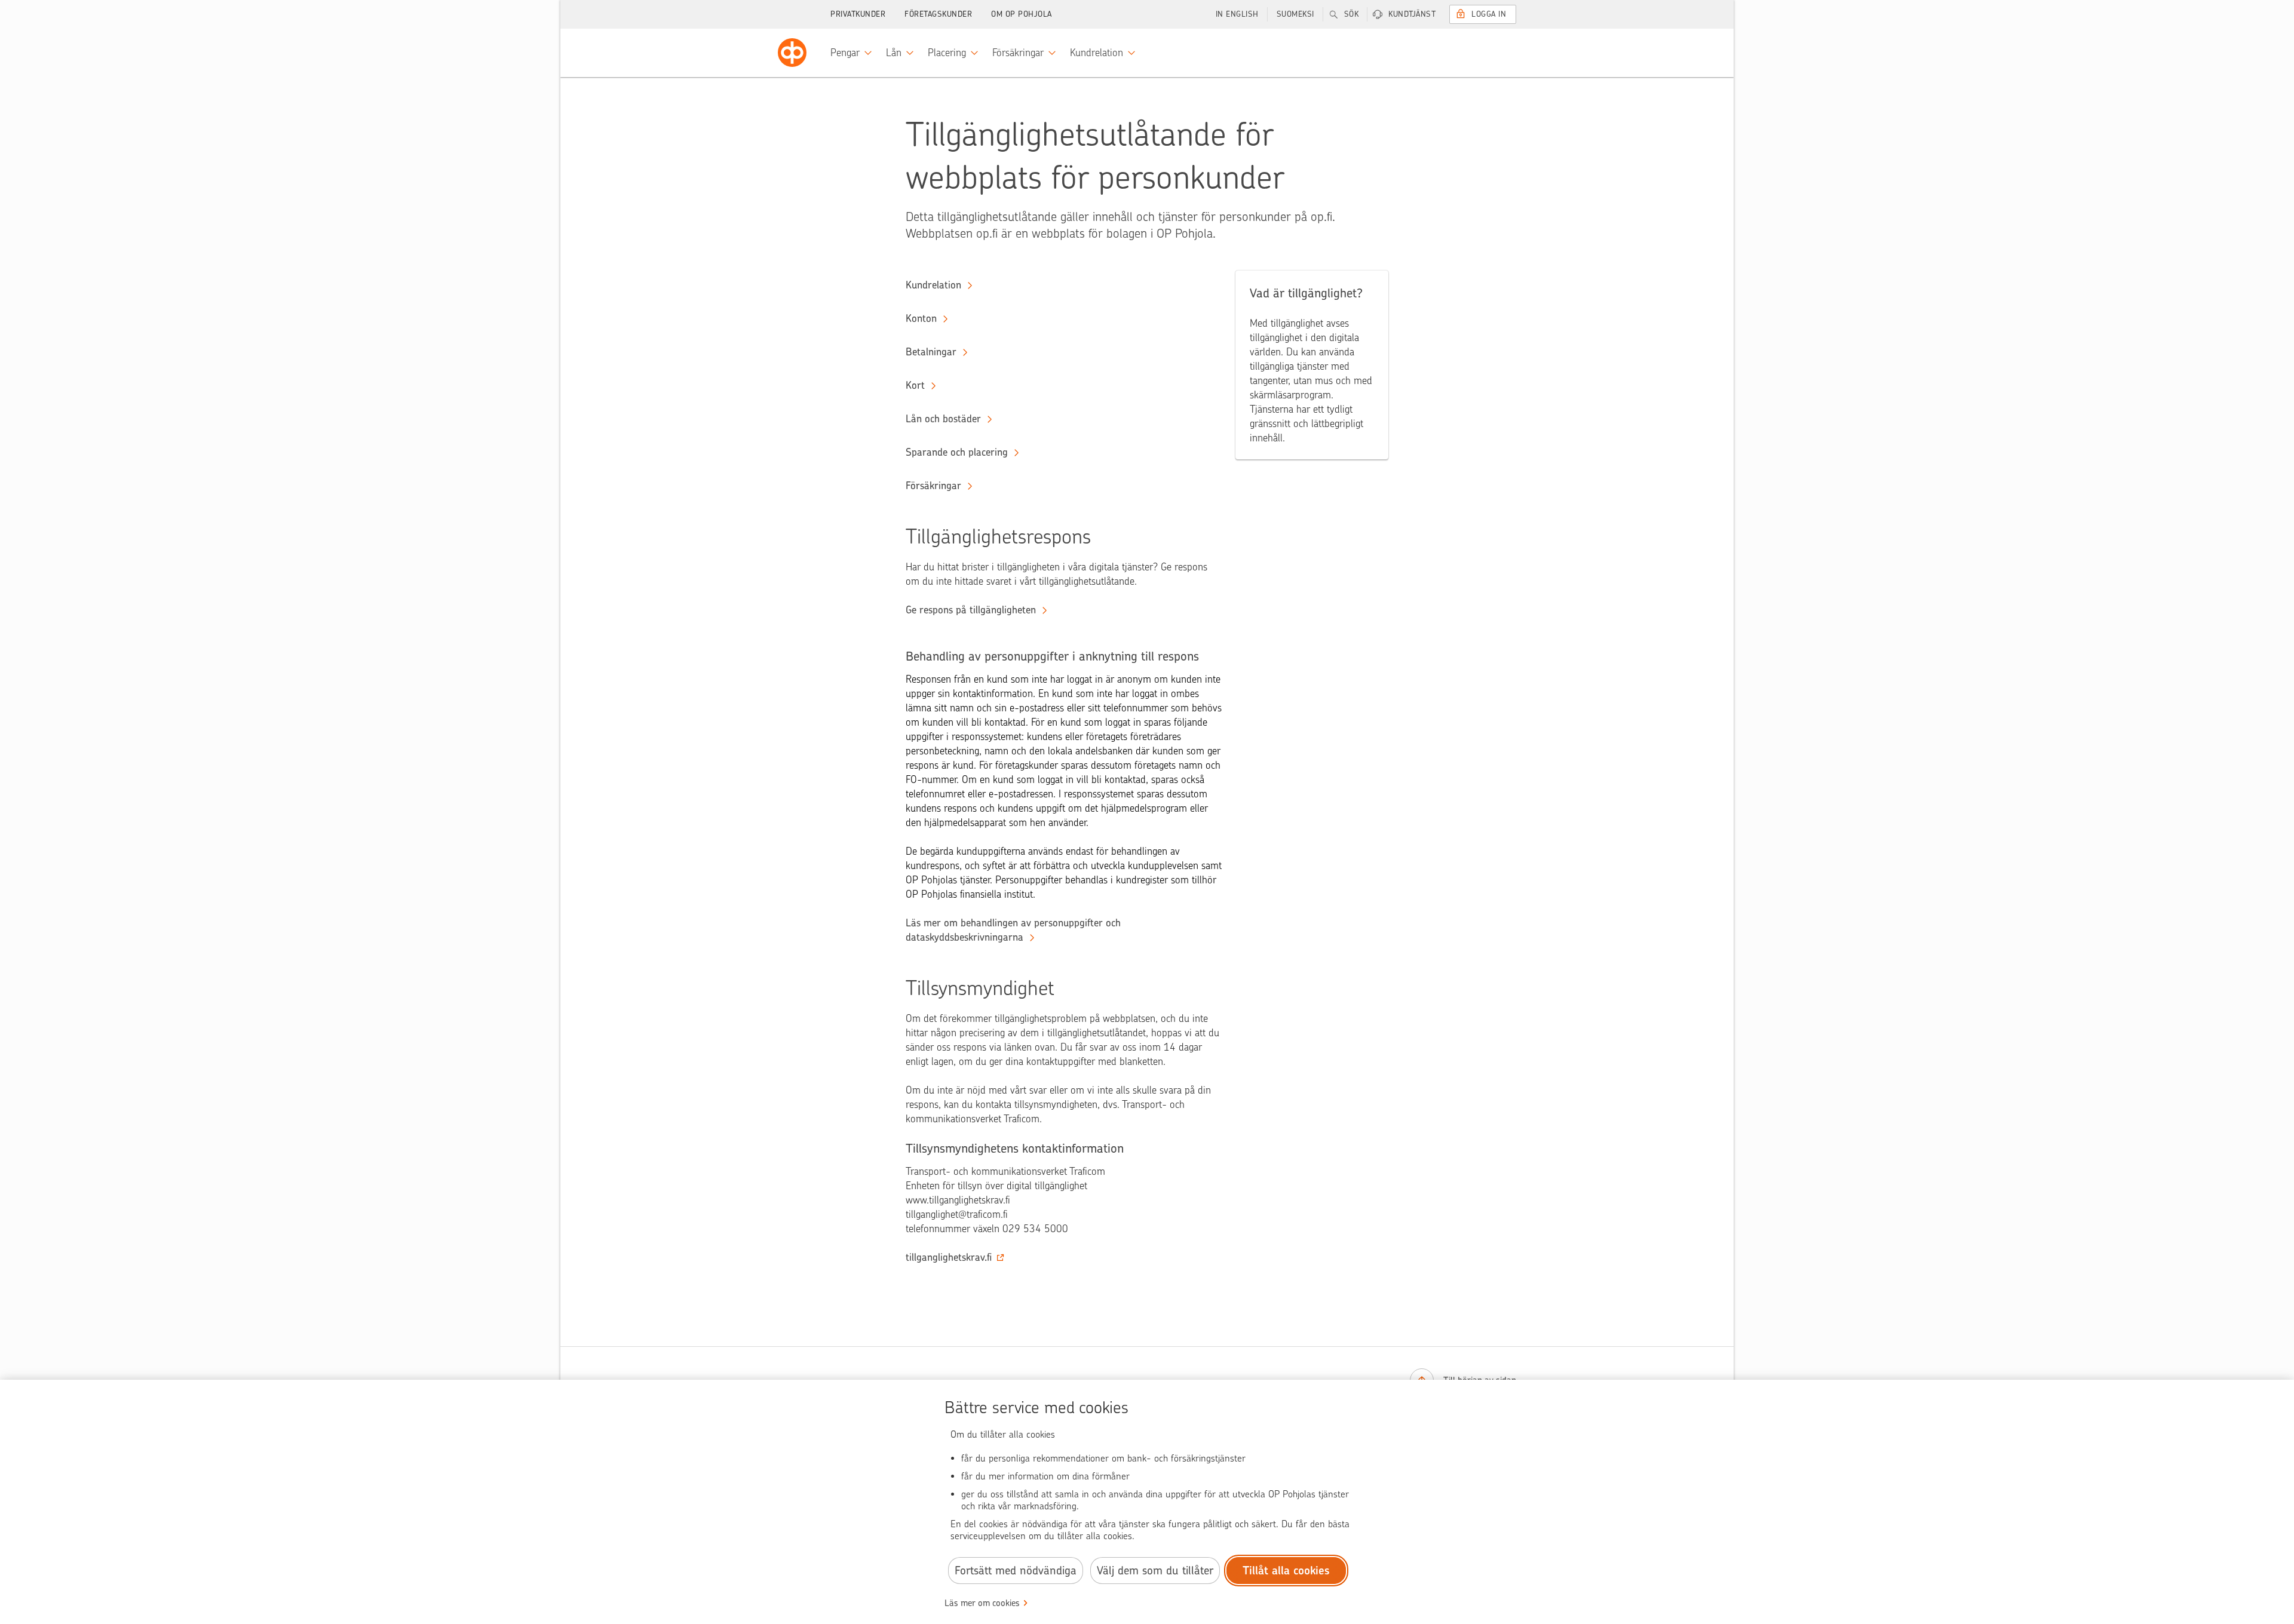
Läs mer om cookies (982, 1603)
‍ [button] (949, 1257)
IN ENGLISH (1237, 14)
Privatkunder (858, 14)
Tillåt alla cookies (1286, 1571)
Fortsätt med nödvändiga (1016, 1571)
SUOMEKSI (1295, 14)
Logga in (1489, 14)
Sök (1352, 14)
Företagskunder (938, 14)
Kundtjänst (1412, 14)
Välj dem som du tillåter (1155, 1571)
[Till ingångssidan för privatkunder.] (792, 53)
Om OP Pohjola (1022, 14)
